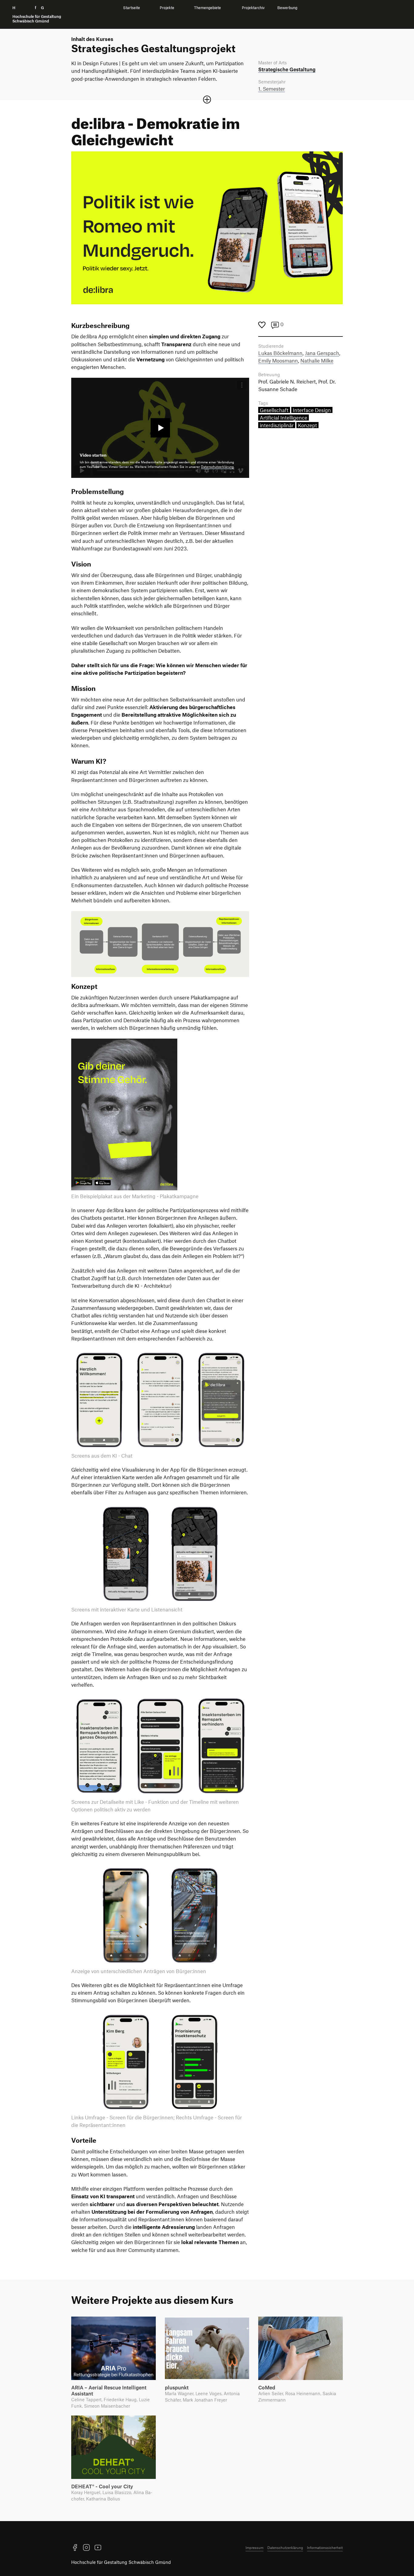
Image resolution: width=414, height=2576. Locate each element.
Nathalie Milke (317, 360)
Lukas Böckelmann (280, 353)
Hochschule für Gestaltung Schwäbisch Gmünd (121, 2562)
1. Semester (272, 89)
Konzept (307, 425)
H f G (37, 14)
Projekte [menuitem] (167, 8)
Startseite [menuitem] (132, 8)
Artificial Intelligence (284, 418)
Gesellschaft (274, 410)
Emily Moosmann (278, 360)
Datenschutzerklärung (217, 467)
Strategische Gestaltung (287, 69)
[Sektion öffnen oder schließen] (207, 100)
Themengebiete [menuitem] (207, 8)
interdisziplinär (277, 425)
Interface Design (312, 410)
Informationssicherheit (325, 2547)
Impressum (254, 2547)
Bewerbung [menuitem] (287, 8)
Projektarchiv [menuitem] (253, 8)
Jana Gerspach (322, 353)
